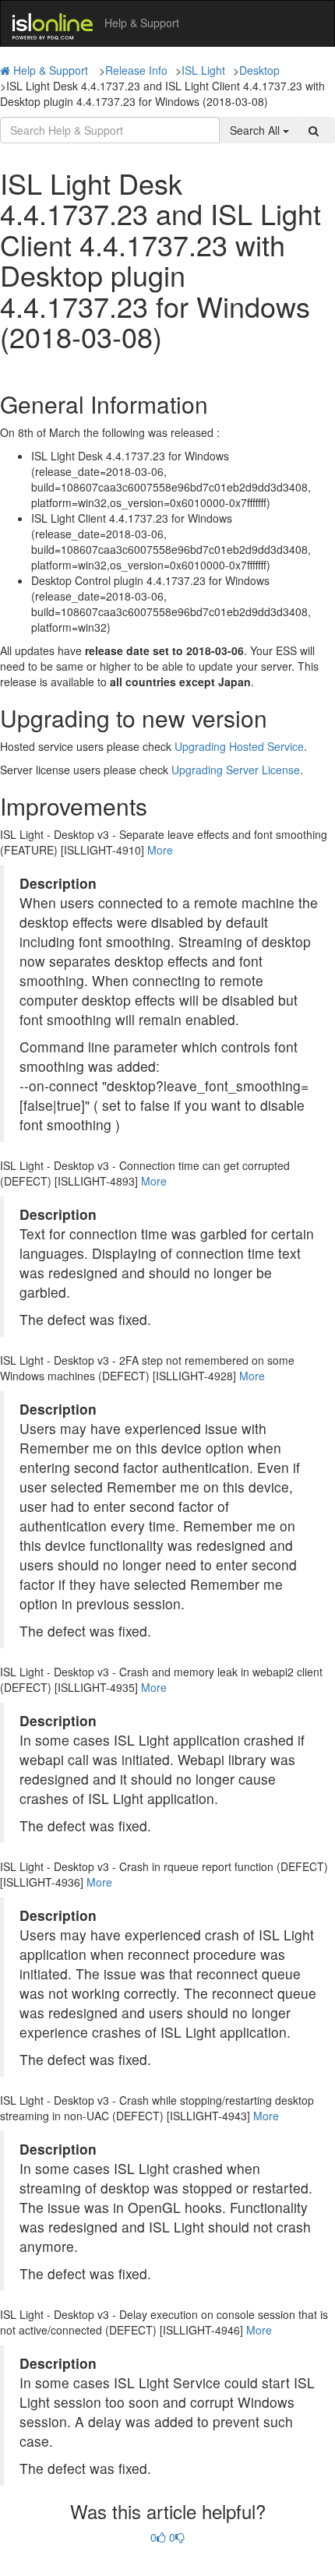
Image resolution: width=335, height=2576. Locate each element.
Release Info (136, 70)
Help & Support (51, 70)
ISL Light (203, 70)
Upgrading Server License (236, 770)
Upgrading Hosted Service (239, 746)
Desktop (259, 70)
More (160, 850)
